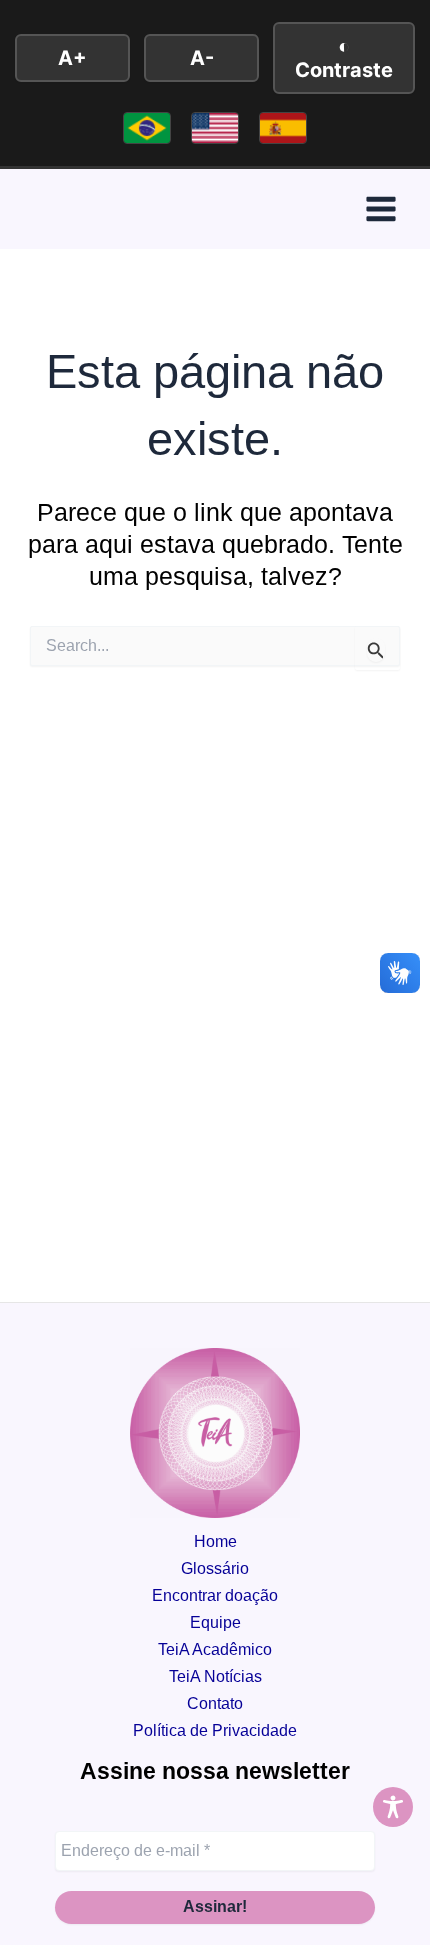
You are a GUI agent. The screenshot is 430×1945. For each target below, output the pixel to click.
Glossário (215, 1568)
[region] (215, 1766)
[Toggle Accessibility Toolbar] (393, 1807)
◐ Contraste (344, 58)
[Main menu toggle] (380, 209)
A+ (72, 58)
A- (202, 58)
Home (215, 1541)
